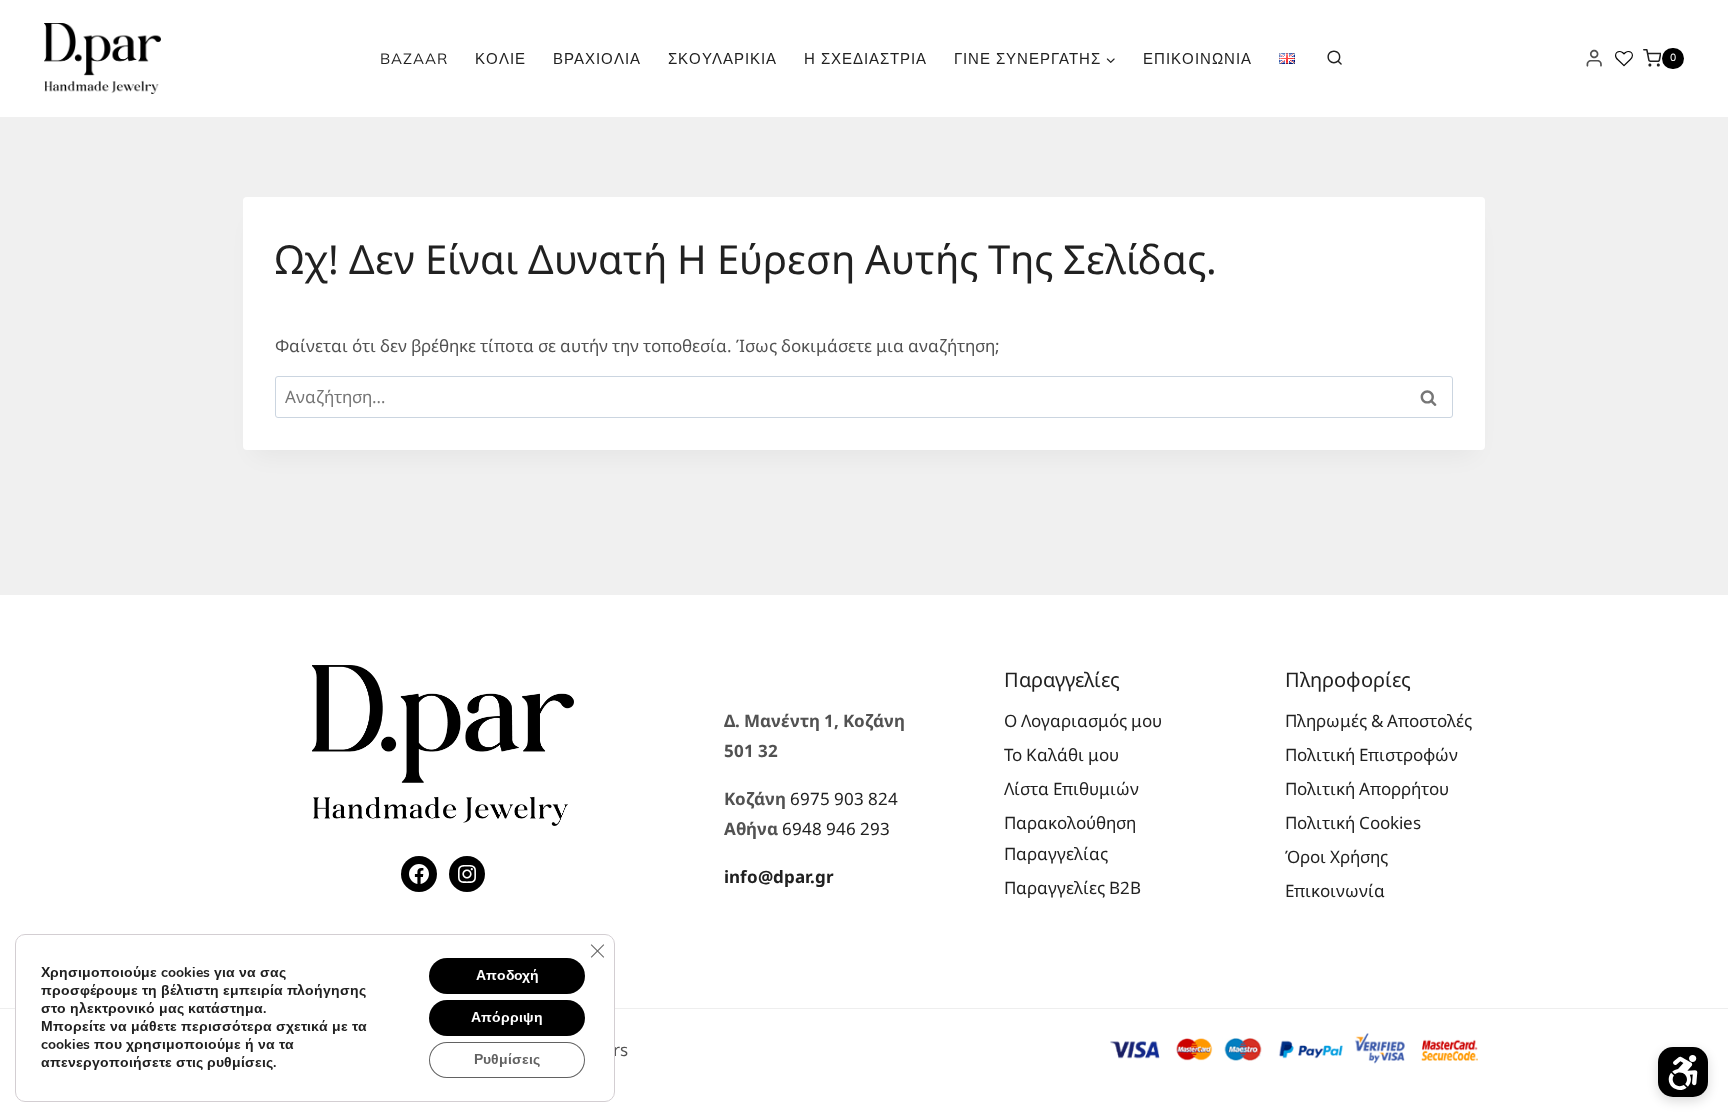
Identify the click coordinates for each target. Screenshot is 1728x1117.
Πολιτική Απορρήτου (1367, 788)
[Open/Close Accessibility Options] (1683, 1072)
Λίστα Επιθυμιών (1071, 788)
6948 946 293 (836, 828)
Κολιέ (500, 58)
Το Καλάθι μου (1061, 754)
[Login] (1594, 58)
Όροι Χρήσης (1336, 856)
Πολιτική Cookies (1353, 822)
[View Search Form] (1335, 58)
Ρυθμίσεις (507, 1059)
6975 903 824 (844, 798)
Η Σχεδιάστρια (865, 58)
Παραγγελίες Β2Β (1072, 887)
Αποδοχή (507, 975)
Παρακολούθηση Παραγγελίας (1070, 838)
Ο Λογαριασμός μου (1083, 720)
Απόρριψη (507, 1017)
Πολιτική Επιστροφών (1371, 754)
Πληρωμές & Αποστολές (1378, 720)
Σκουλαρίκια (722, 58)
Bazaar (414, 58)
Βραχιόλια (597, 58)
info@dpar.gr (779, 876)
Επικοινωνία (1197, 58)
